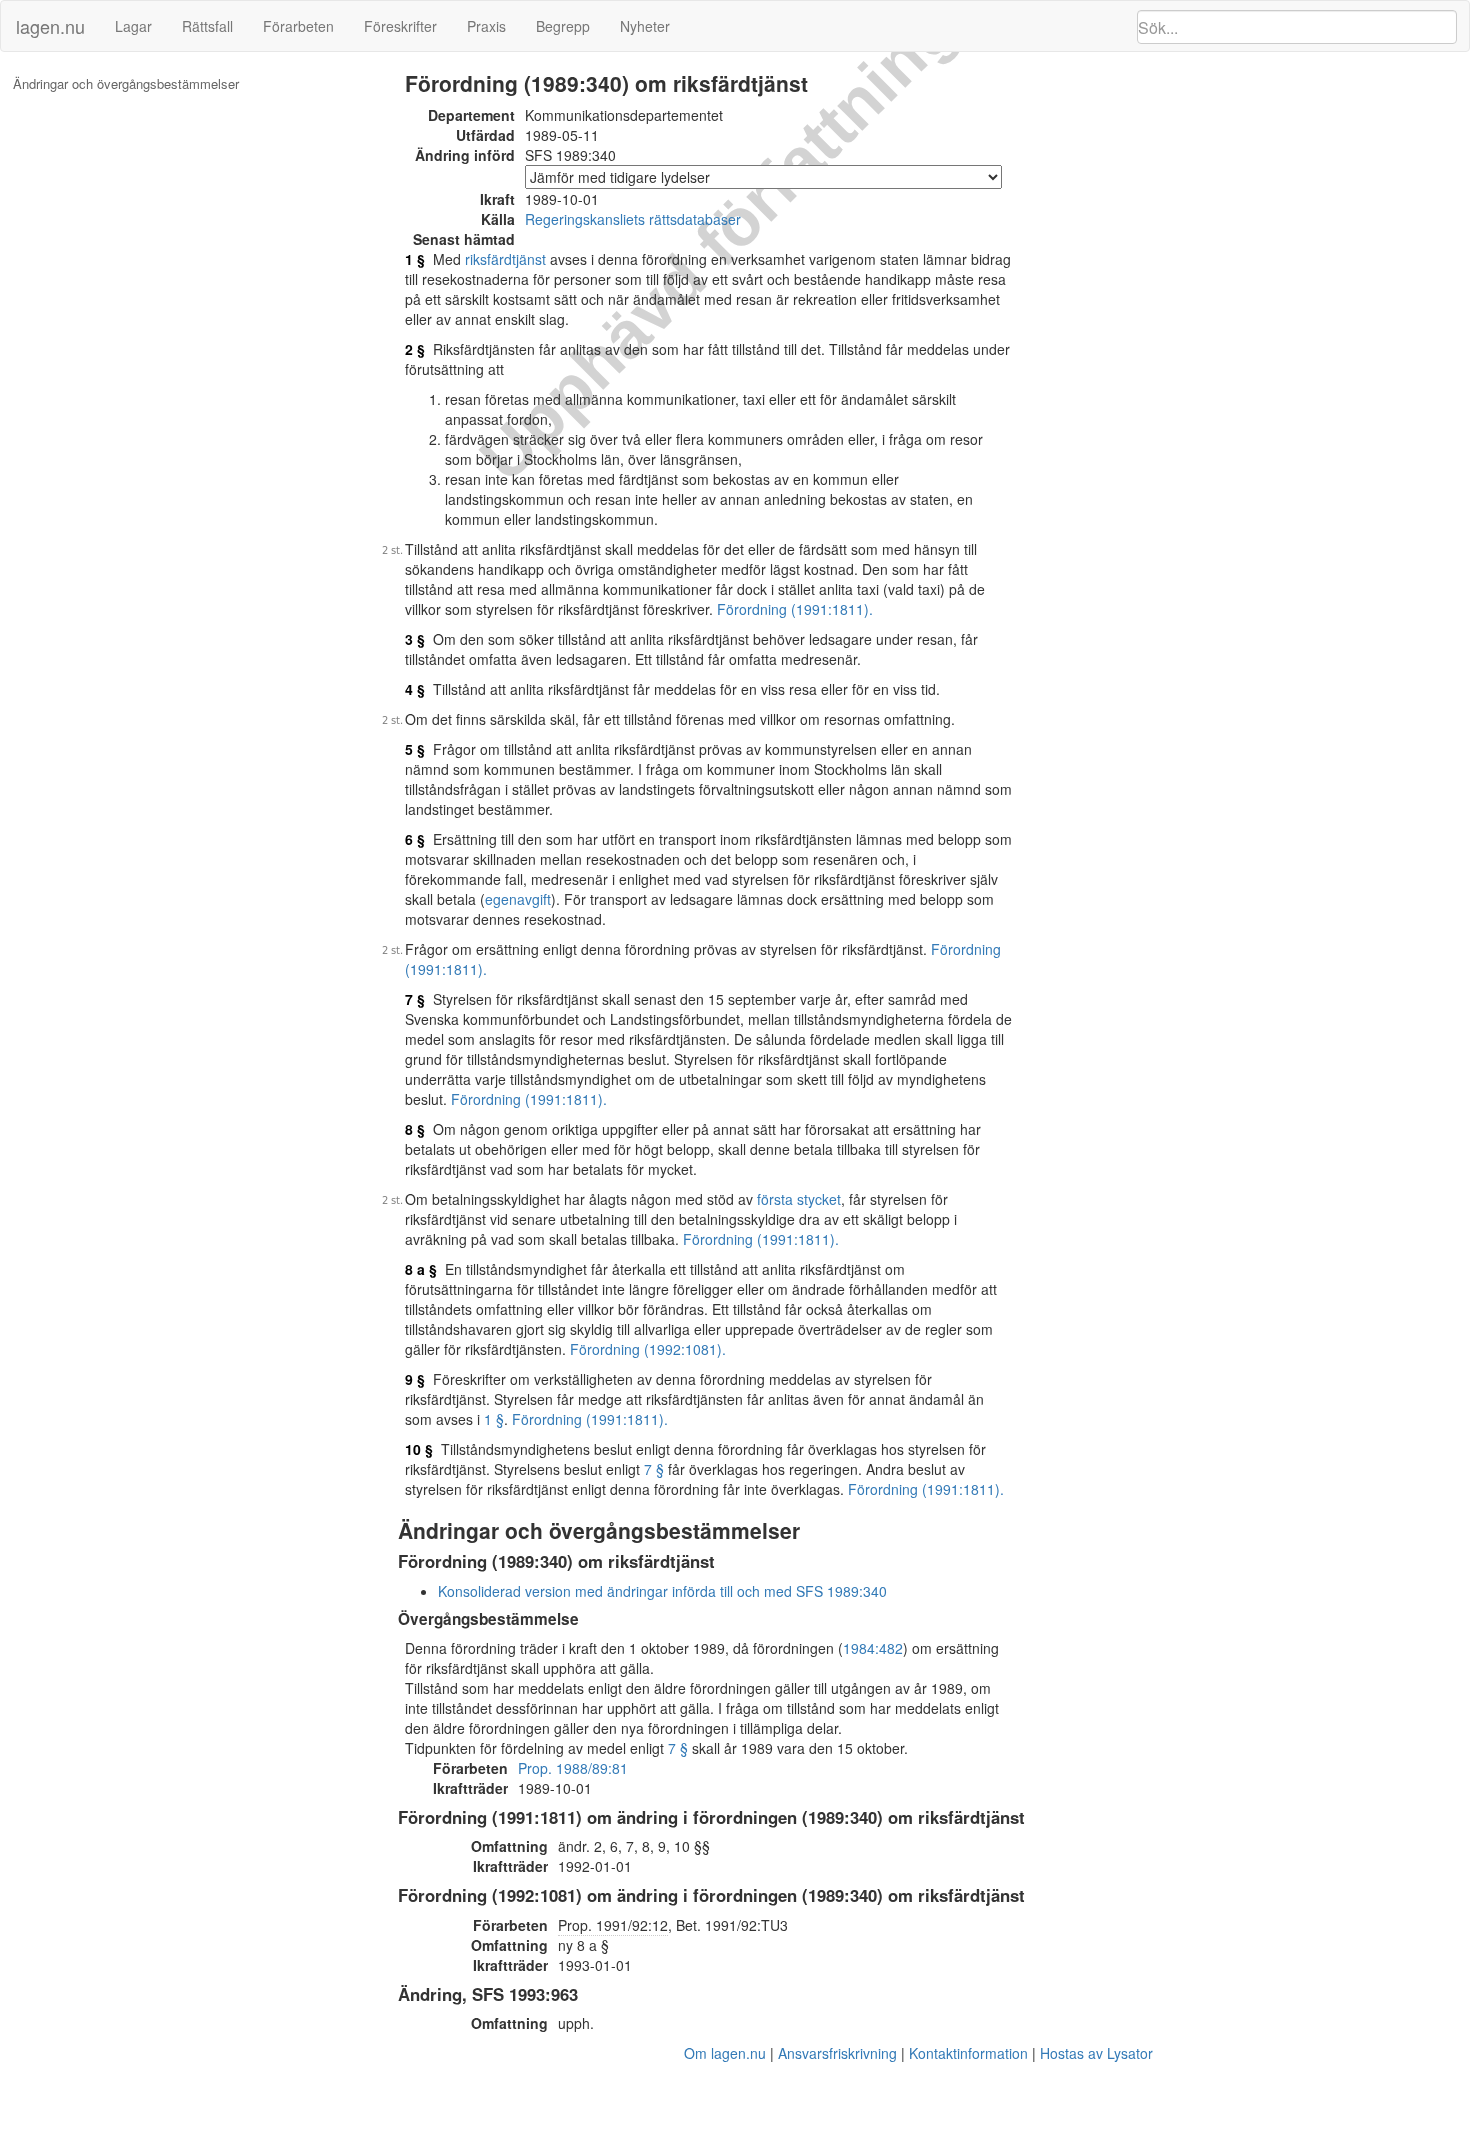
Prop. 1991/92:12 (613, 1925)
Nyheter (645, 26)
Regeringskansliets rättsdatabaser (633, 219)
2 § (415, 349)
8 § (415, 1129)
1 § (415, 259)
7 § (415, 999)
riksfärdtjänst (505, 259)
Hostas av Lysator (1096, 2053)
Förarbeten (298, 26)
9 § (415, 1379)
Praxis (486, 26)
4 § (415, 689)
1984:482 (873, 1648)
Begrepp (563, 26)
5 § (415, 749)
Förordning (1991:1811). (795, 609)
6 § (415, 839)
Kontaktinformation (968, 2053)
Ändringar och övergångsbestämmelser (126, 84)
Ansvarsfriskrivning (837, 2053)
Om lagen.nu (725, 2053)
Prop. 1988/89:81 (573, 1768)
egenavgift (518, 899)
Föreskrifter (400, 26)
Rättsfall (207, 26)
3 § (415, 639)
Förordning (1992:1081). (648, 1349)
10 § (419, 1449)
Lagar (133, 26)
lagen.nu (50, 26)
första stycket (799, 1199)
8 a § (421, 1269)
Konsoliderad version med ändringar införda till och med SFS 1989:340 (662, 1591)
